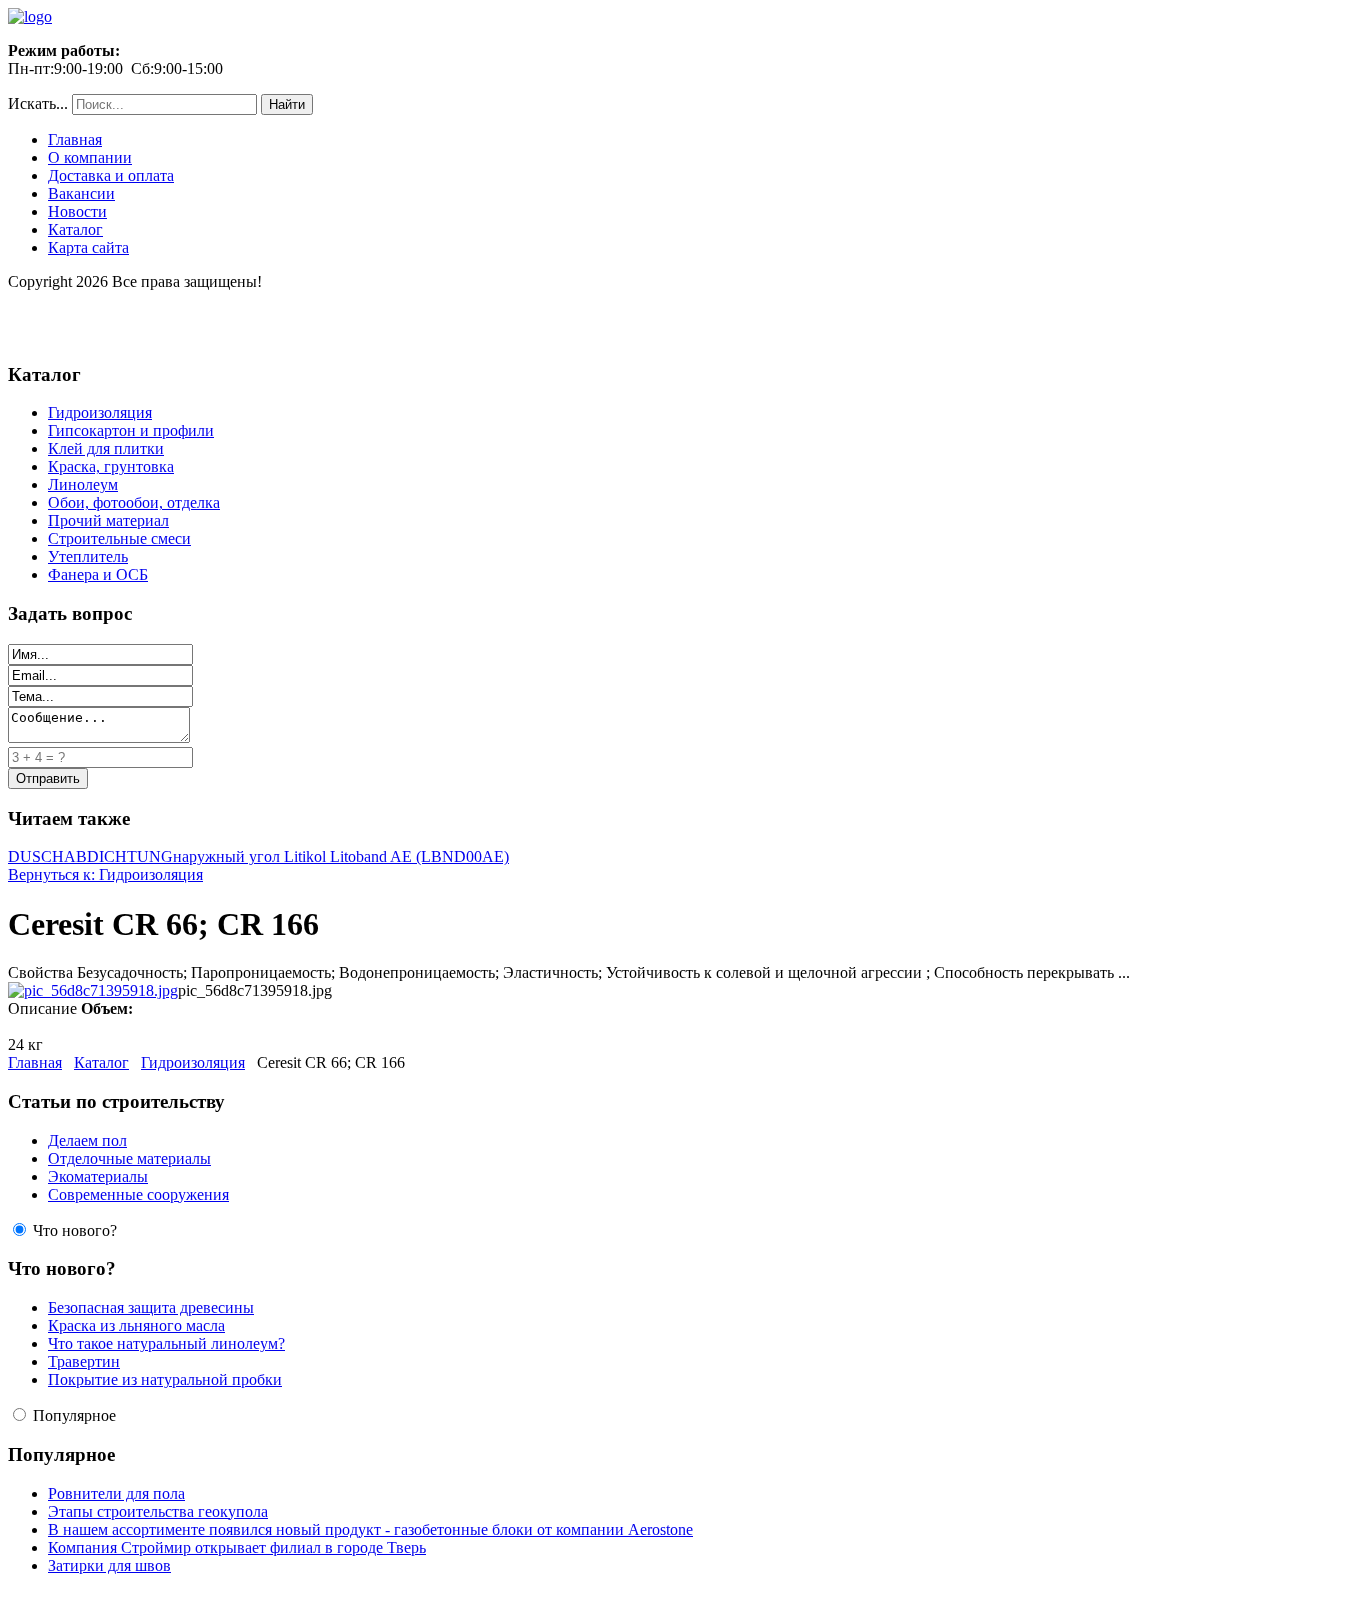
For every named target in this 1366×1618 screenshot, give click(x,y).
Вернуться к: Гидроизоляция (105, 874)
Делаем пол (87, 1140)
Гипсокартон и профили (131, 430)
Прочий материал (108, 520)
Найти (287, 104)
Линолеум (83, 484)
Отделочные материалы (129, 1158)
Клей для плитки (106, 448)
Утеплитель (88, 556)
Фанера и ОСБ (98, 574)
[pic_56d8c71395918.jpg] (93, 990)
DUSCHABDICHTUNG (90, 856)
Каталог (75, 229)
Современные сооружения (138, 1194)
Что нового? (75, 1230)
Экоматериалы (98, 1176)
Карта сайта (88, 247)
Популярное (74, 1415)
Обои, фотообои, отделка (134, 502)
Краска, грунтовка (111, 466)
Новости (77, 211)
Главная (75, 139)
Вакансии (81, 193)
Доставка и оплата (111, 175)
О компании (90, 157)
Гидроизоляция (100, 412)
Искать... (38, 103)
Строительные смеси (119, 538)
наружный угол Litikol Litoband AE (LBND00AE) (341, 856)
